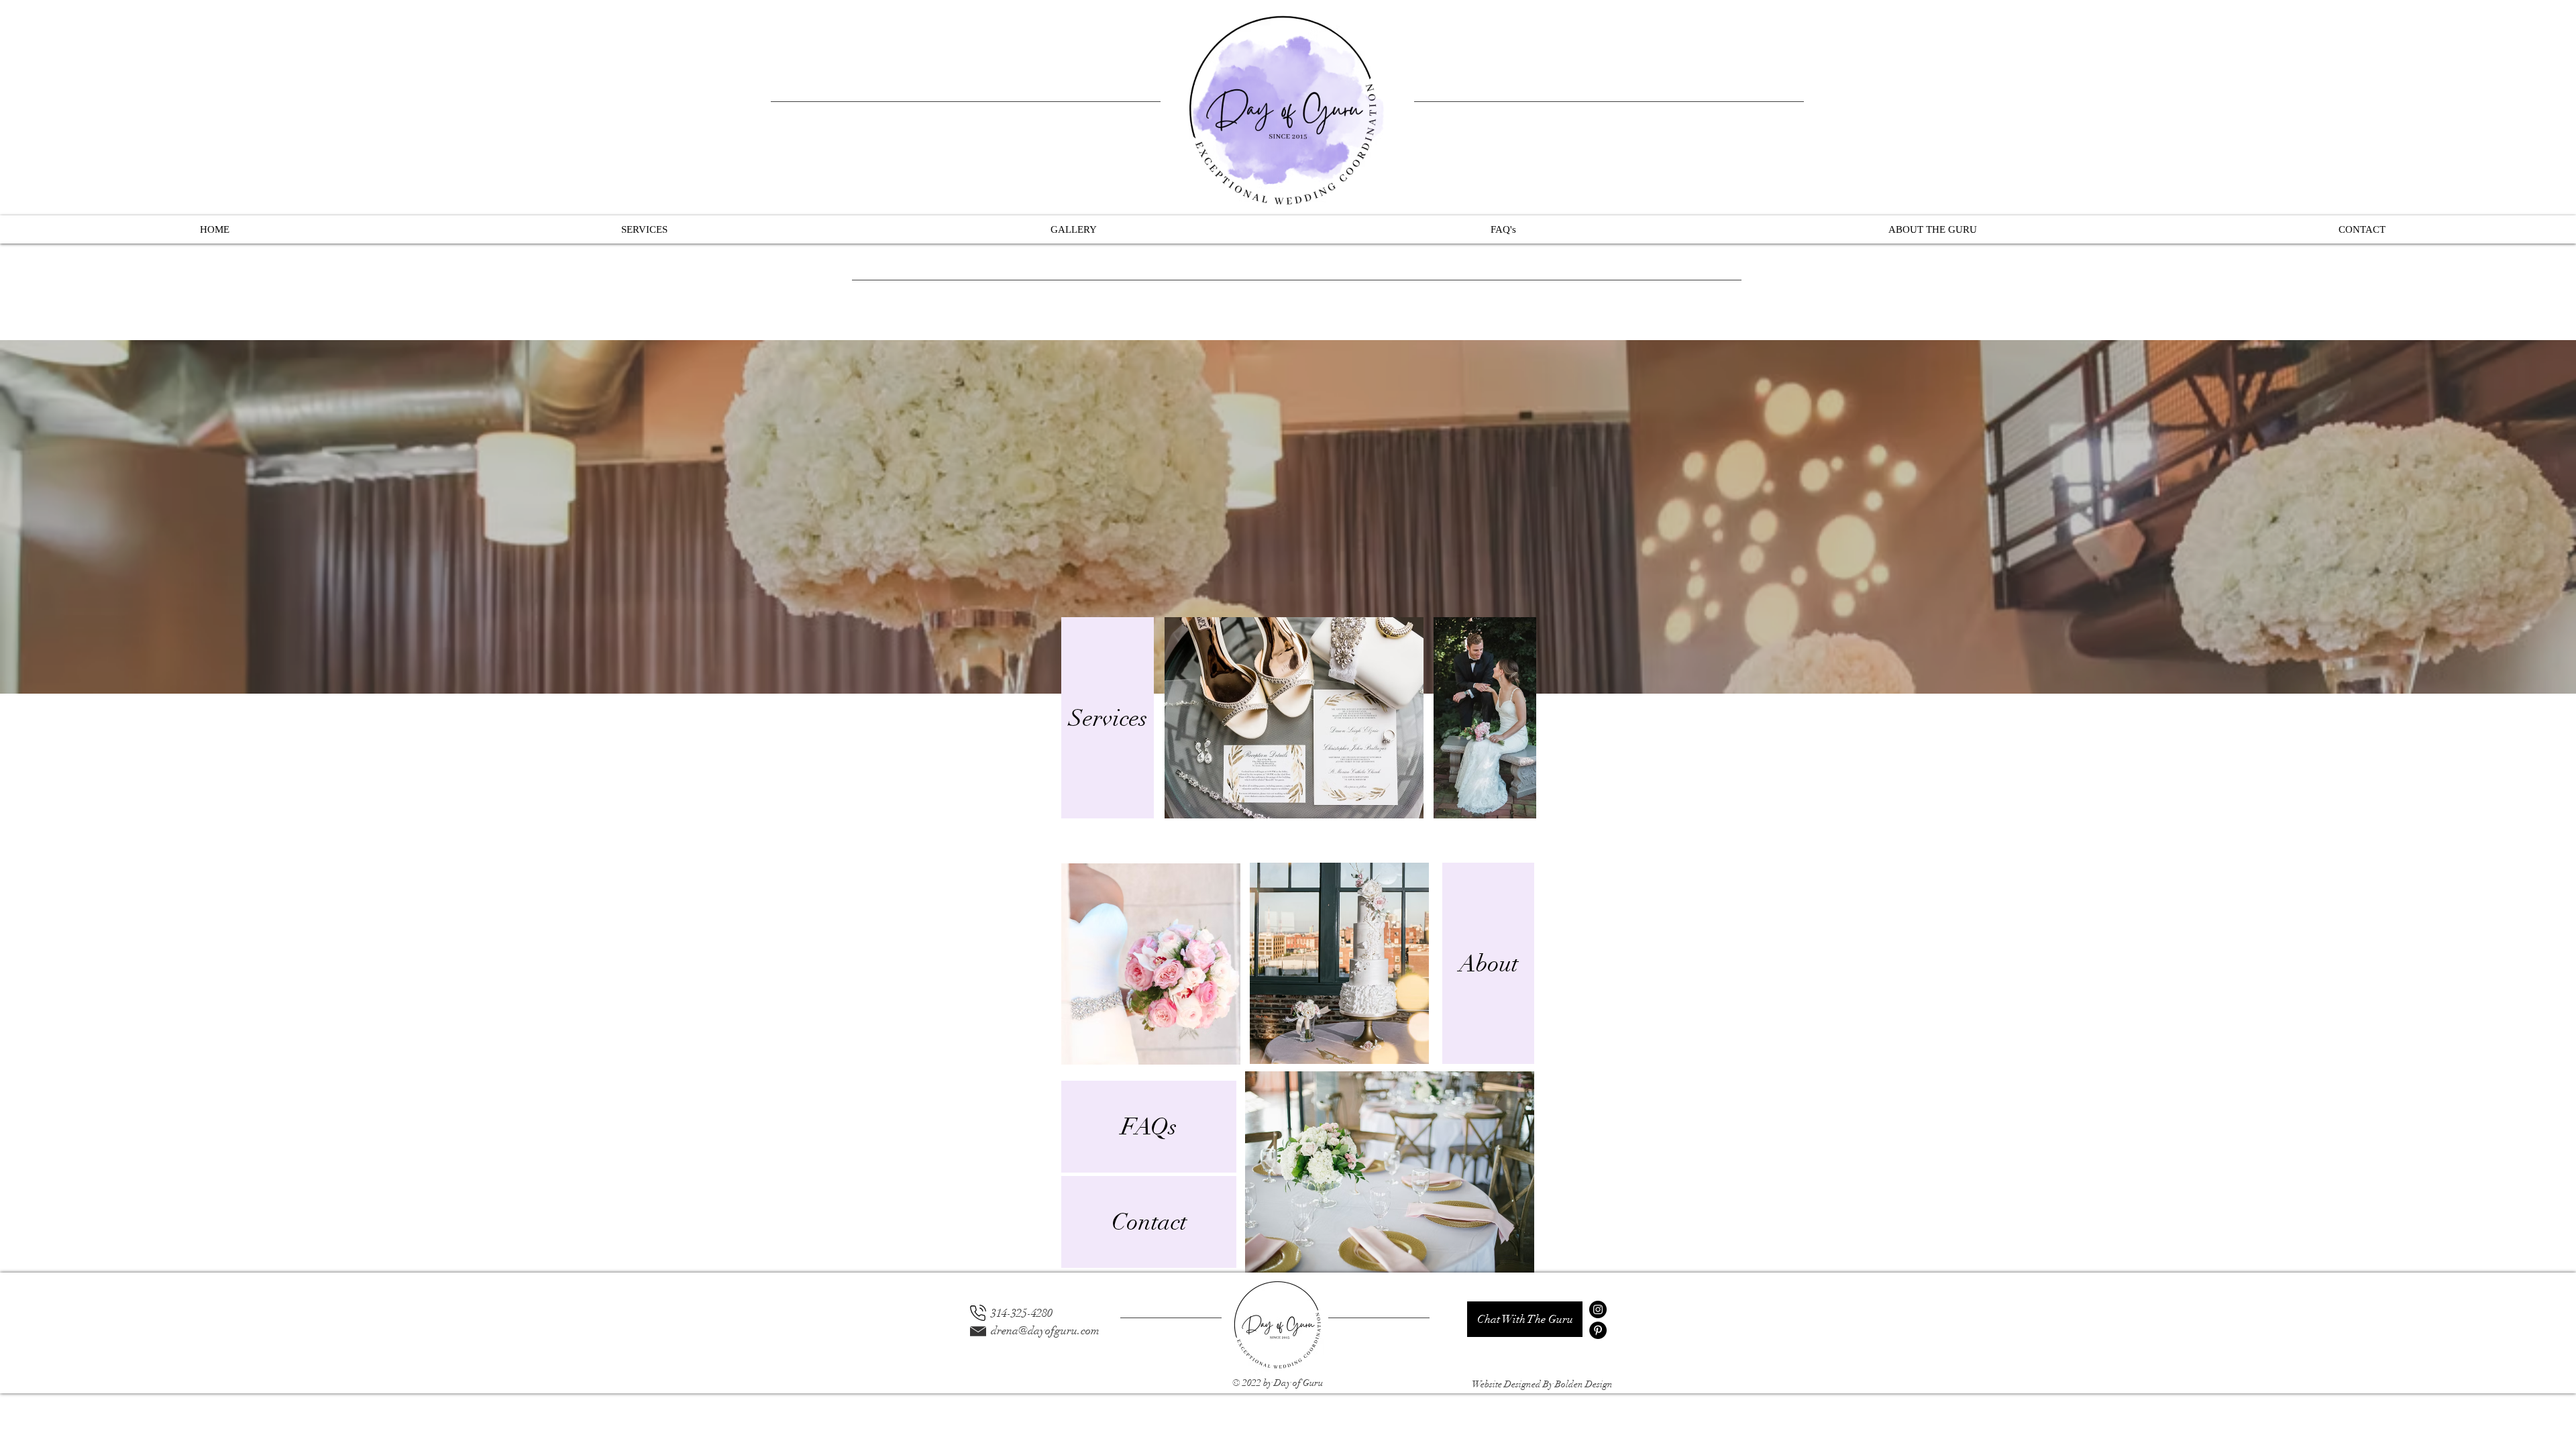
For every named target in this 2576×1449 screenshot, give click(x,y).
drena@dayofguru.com (1045, 1331)
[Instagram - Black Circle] (1598, 1309)
